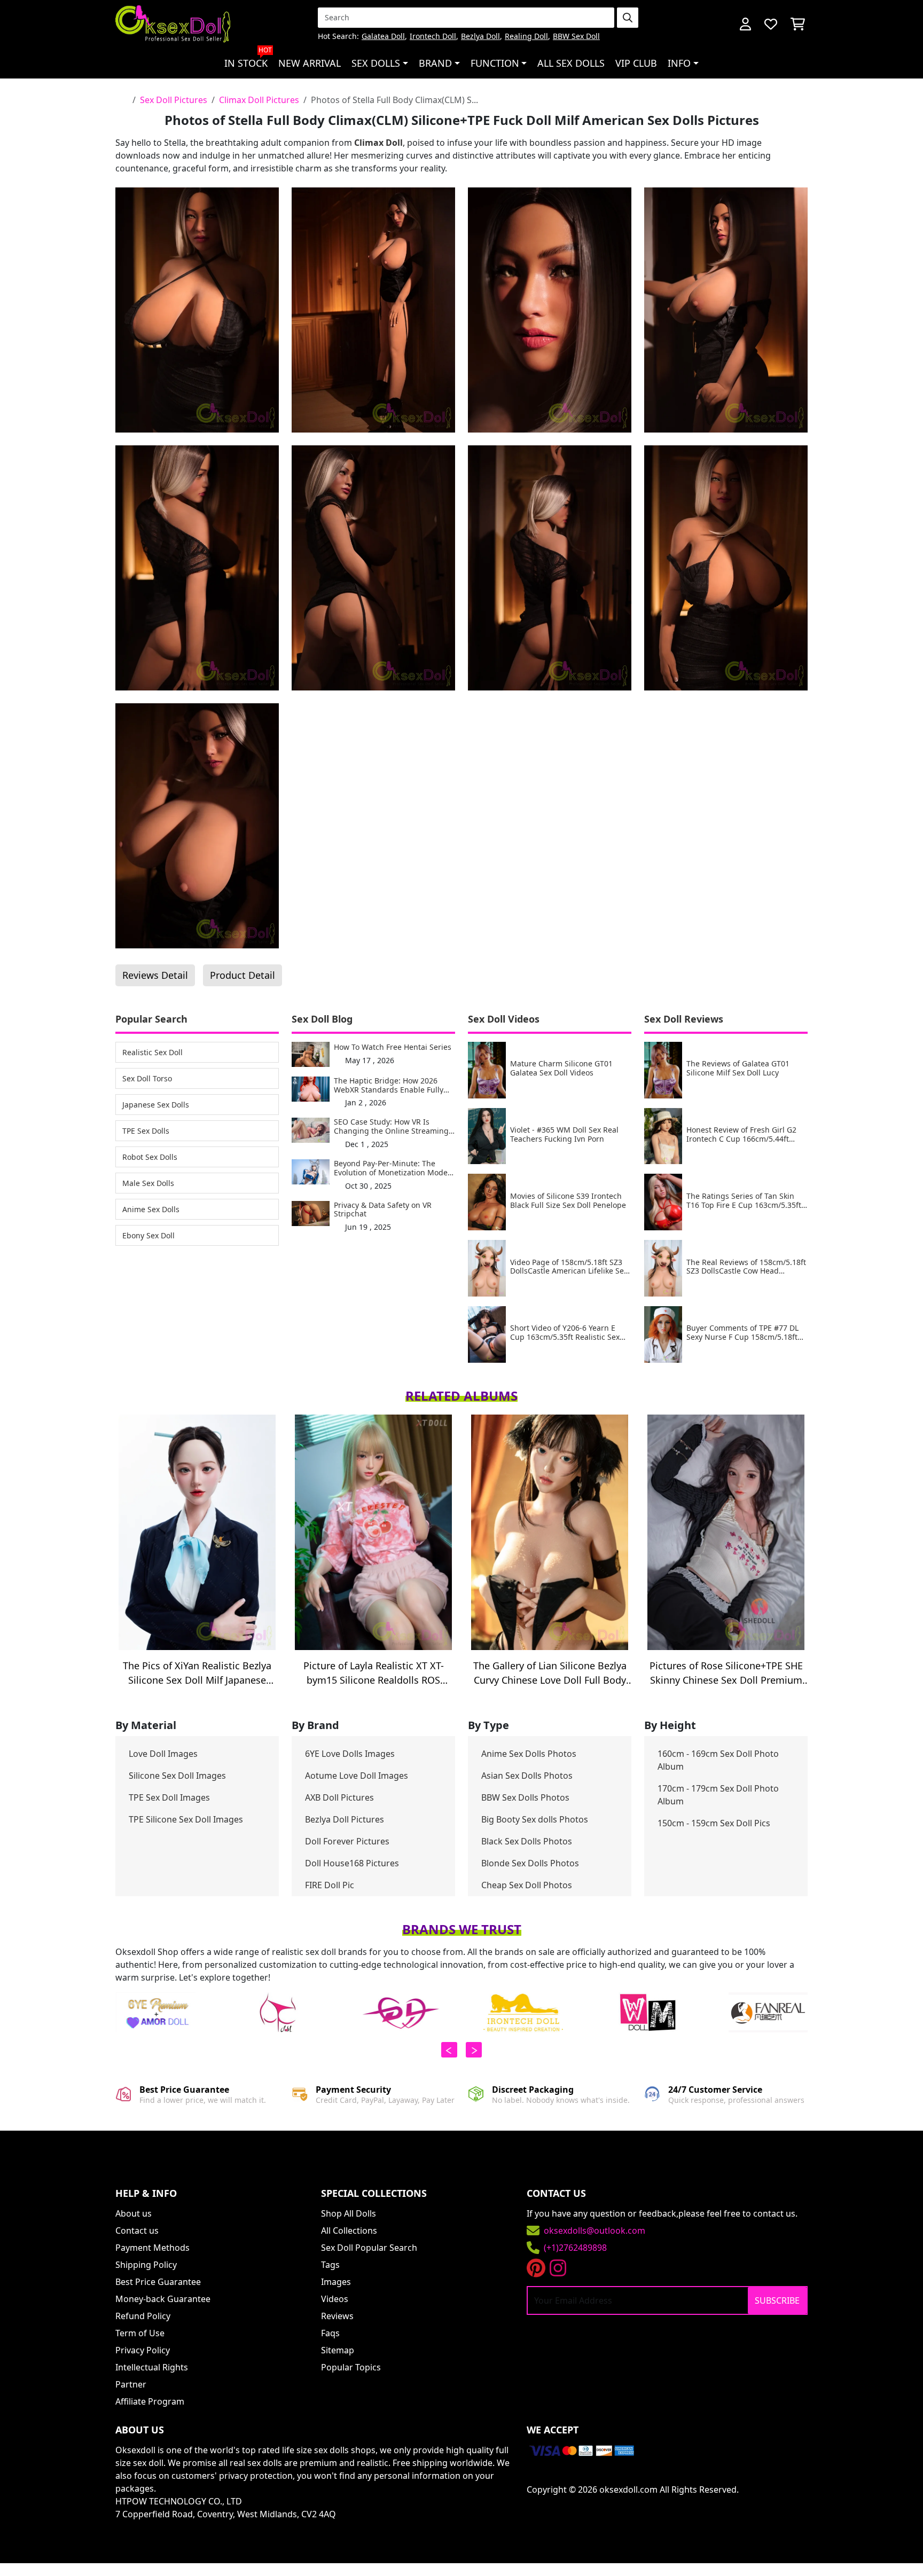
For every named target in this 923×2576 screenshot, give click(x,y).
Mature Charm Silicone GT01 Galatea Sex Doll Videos (561, 1069)
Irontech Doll (433, 37)
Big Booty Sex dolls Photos (535, 1819)
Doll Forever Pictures (347, 1841)
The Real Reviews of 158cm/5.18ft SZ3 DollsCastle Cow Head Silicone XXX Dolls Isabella (746, 1267)
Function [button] (495, 63)
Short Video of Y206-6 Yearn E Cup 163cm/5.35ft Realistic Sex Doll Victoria (565, 1333)
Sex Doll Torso (147, 1078)
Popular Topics (351, 2367)
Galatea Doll (383, 37)
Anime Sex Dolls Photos (529, 1754)
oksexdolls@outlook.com (595, 2231)
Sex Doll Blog (322, 1019)
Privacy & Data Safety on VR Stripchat (383, 1210)
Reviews (337, 2316)
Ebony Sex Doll (148, 1235)
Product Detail (243, 975)
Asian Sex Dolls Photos (527, 1776)
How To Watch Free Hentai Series (393, 1047)
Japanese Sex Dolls (156, 1105)
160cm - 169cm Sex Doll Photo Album (718, 1760)
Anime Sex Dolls (151, 1209)
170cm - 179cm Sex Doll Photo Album (718, 1795)
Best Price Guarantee (158, 2282)
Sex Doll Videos (504, 1019)
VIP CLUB (636, 63)
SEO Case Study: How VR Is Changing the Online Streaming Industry (391, 1127)
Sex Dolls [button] (376, 63)
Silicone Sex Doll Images (177, 1776)
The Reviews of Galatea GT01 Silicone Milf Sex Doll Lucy (738, 1069)
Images (336, 2282)
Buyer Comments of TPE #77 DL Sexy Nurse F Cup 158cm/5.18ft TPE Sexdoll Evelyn (742, 1333)
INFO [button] (679, 63)
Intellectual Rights (152, 2367)
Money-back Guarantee (163, 2299)
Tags (330, 2265)
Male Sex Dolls (148, 1183)
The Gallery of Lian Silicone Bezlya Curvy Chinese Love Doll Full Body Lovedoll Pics (550, 1673)
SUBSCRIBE (777, 2300)
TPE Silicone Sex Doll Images (186, 1819)
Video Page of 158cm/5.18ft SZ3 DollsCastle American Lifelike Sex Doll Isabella (569, 1267)
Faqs (330, 2333)
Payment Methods (152, 2248)
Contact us (137, 2231)
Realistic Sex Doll (152, 1052)
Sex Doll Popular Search (369, 2248)
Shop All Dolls (349, 2213)
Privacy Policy (143, 2350)
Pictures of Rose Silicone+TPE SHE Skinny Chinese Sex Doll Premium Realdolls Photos (726, 1673)
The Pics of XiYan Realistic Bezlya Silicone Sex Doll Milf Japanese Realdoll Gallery (197, 1673)
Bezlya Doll (480, 37)
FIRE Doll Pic (330, 1885)
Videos (335, 2299)
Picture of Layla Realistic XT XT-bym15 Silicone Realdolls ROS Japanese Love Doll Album (374, 1673)
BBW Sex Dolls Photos (525, 1797)
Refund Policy (143, 2316)
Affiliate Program (150, 2401)
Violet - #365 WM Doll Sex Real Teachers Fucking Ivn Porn (564, 1135)
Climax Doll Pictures (259, 100)
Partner (131, 2384)
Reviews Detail (155, 975)
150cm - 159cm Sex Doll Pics (714, 1823)
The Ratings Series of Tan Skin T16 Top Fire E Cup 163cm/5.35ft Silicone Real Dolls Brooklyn (744, 1201)
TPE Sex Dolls (146, 1131)
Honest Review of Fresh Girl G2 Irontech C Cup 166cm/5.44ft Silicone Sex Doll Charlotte (741, 1135)
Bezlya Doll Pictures (345, 1819)
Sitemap (338, 2350)
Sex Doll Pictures (174, 100)
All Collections (349, 2231)
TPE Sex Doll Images (169, 1797)
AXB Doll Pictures (339, 1797)
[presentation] (449, 2050)
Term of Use (140, 2333)
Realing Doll (526, 37)
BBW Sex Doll (576, 37)
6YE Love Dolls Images (350, 1754)
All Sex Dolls (571, 63)
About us (134, 2213)
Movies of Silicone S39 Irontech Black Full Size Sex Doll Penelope (568, 1201)
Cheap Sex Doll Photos (527, 1885)
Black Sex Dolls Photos (527, 1841)
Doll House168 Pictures (352, 1863)
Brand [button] (435, 63)
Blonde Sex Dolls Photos (530, 1863)
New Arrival (310, 63)
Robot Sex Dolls (150, 1157)
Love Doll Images (163, 1754)
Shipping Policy (146, 2265)
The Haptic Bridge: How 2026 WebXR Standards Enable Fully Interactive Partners (389, 1086)
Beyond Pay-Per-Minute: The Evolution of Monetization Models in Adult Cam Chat (394, 1168)
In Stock (248, 59)
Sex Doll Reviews (684, 1019)
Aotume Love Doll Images (357, 1776)
